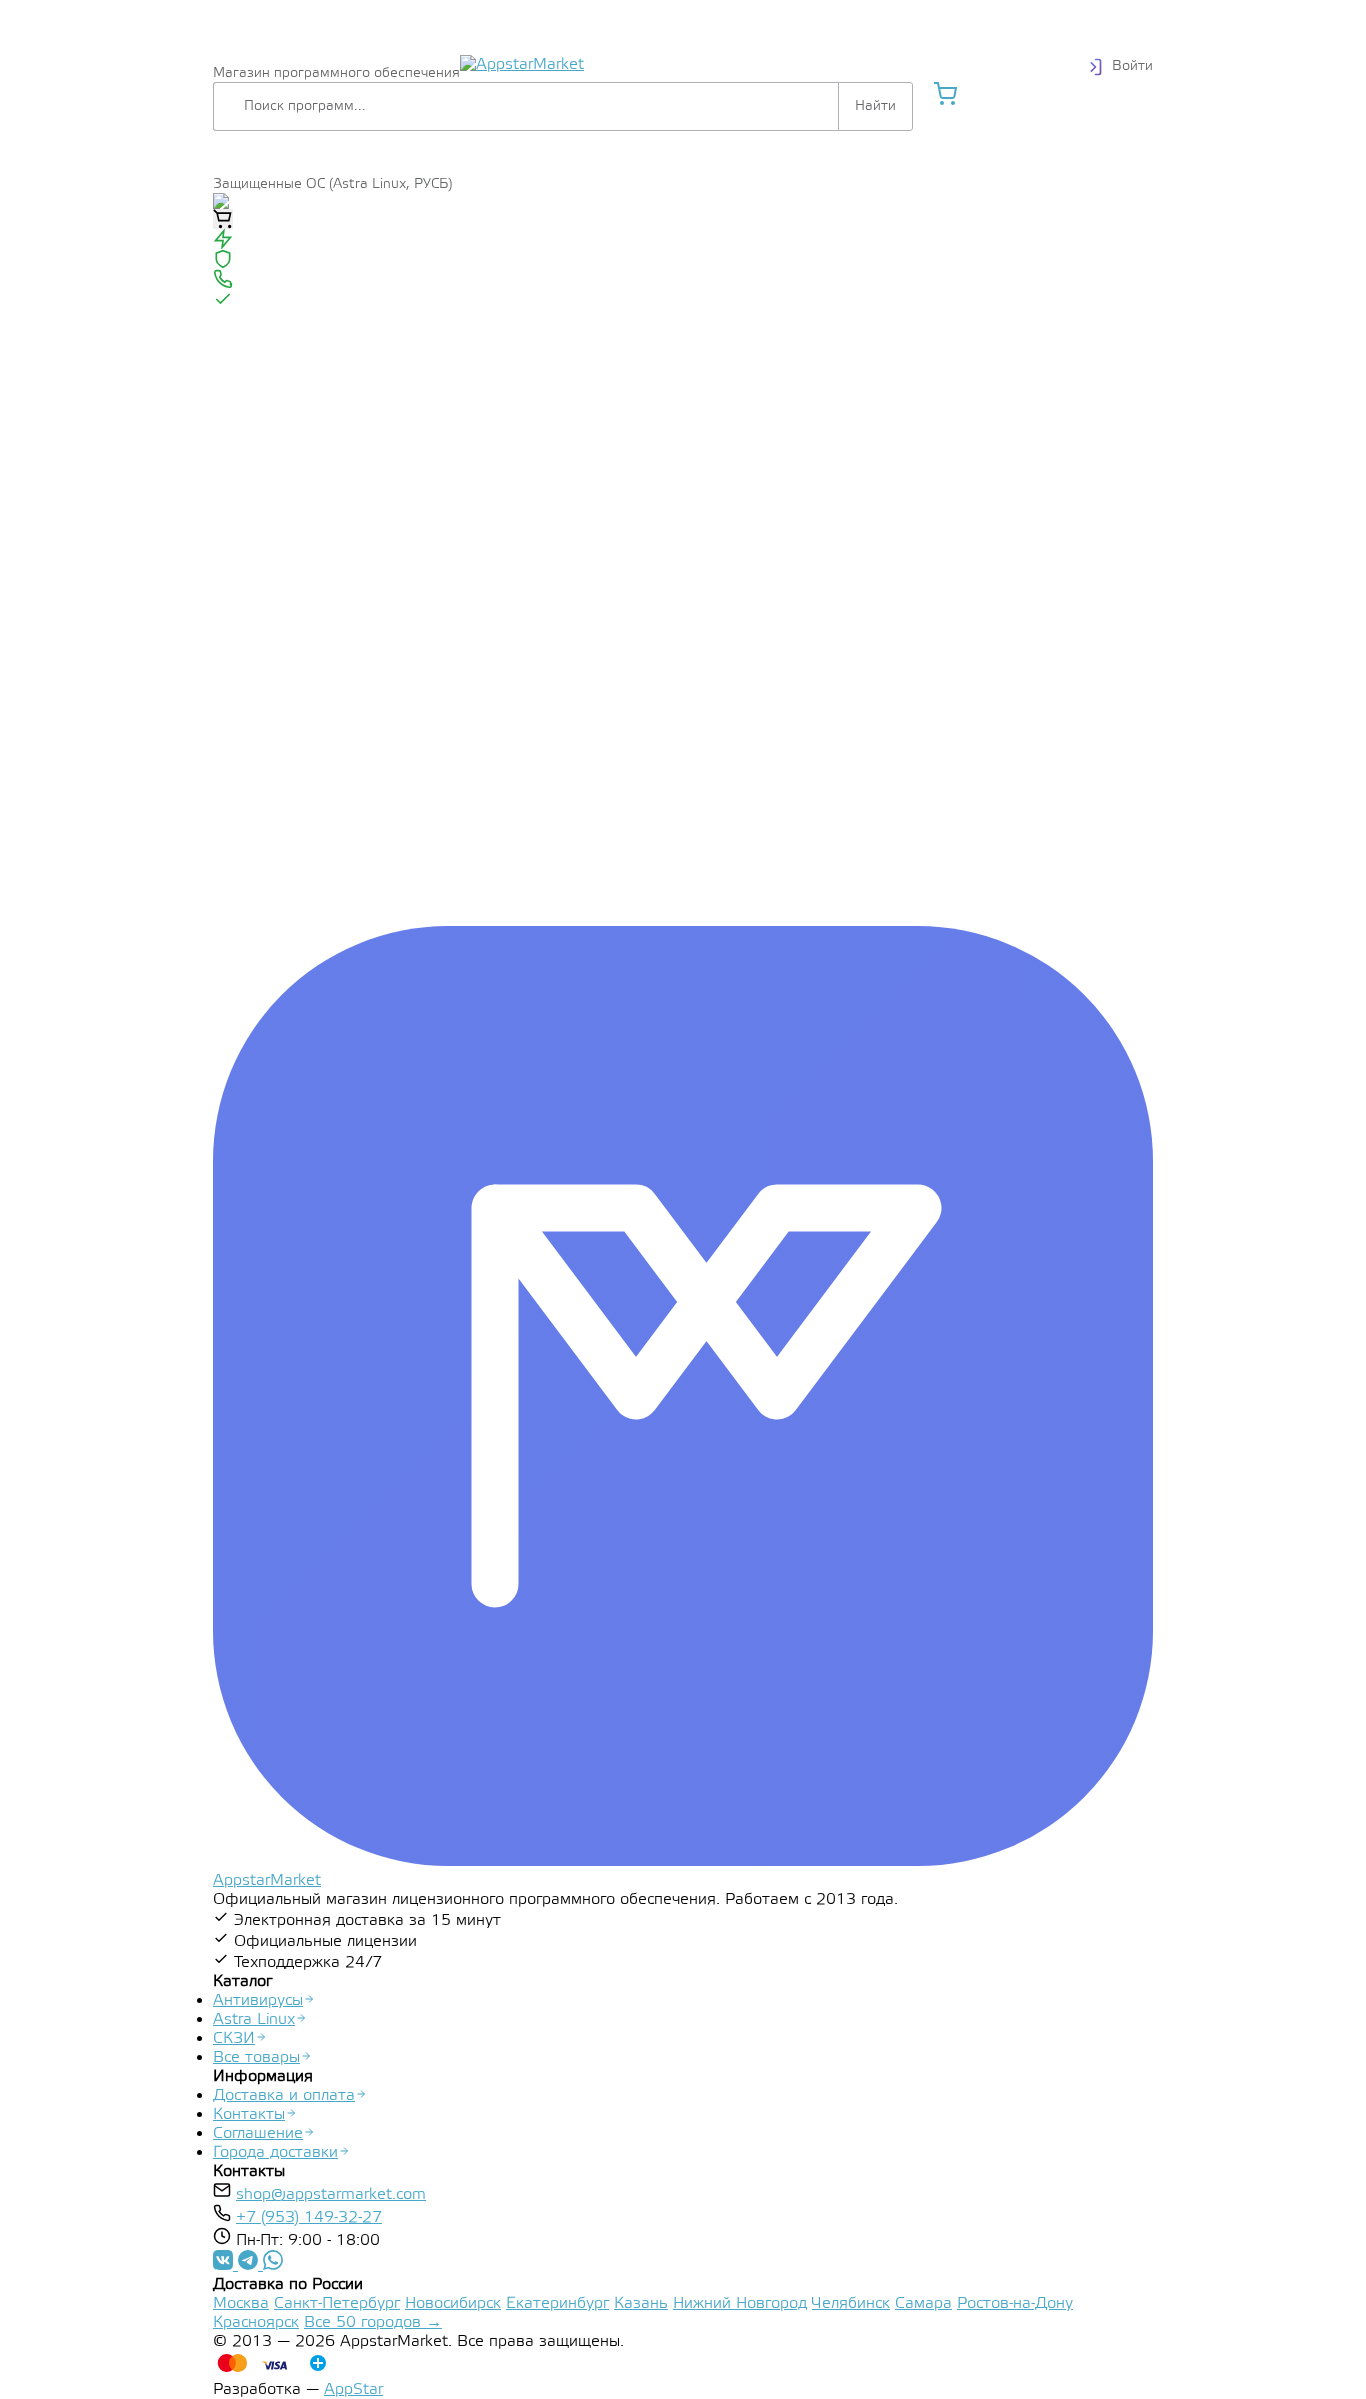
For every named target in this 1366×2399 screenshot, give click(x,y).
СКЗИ (234, 2038)
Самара (923, 2303)
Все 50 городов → (373, 2322)
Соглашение (258, 2133)
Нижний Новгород (740, 2303)
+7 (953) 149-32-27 (309, 2217)
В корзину (223, 219)
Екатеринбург (557, 2303)
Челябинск (851, 2303)
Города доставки (275, 2152)
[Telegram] (225, 2265)
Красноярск (256, 2322)
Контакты (249, 2114)
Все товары (256, 2057)
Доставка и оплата (284, 2095)
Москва (241, 2303)
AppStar (353, 2389)
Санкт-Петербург (337, 2303)
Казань (641, 2303)
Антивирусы (258, 2000)
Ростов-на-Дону (1015, 2303)
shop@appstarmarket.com (331, 2194)
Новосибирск (453, 2303)
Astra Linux (254, 2019)
